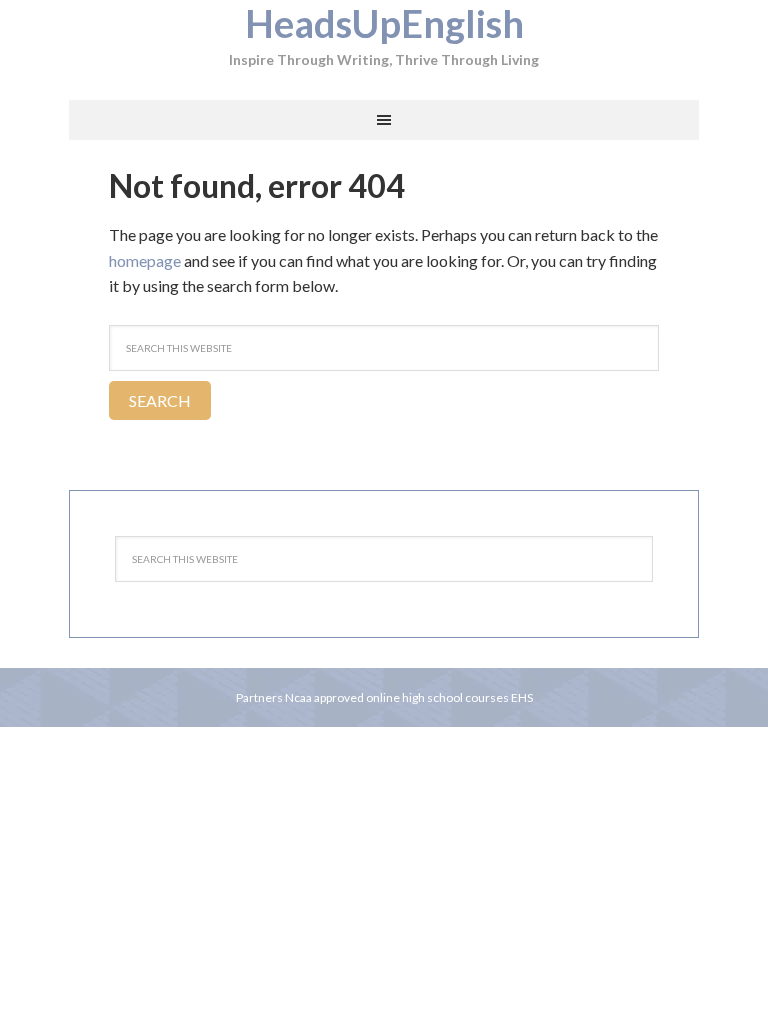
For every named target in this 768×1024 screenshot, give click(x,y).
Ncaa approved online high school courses (397, 697)
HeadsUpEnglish (384, 23)
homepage (145, 260)
